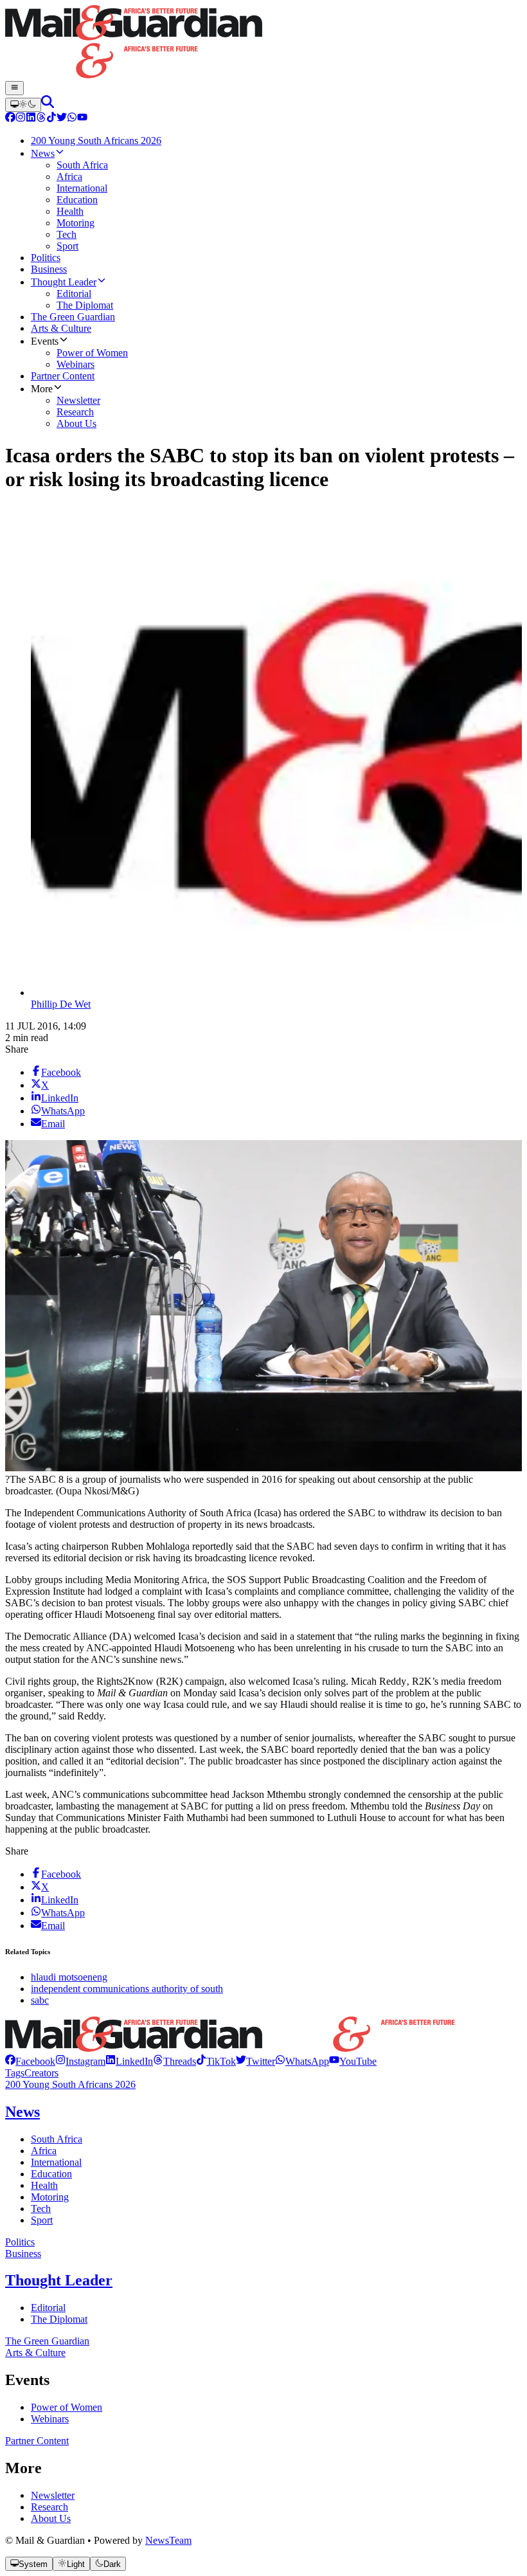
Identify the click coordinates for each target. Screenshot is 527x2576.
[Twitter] (62, 119)
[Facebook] (10, 119)
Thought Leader (59, 2280)
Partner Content (37, 2441)
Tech (41, 2209)
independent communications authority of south (127, 1989)
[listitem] (30, 2061)
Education (51, 2174)
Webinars (50, 2419)
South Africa (57, 2139)
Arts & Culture (35, 2353)
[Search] (48, 104)
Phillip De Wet (61, 1004)
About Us (51, 2518)
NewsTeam (168, 2540)
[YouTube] (82, 119)
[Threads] (41, 119)
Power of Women (67, 2407)
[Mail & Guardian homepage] (263, 43)
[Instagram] (21, 119)
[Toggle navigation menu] (14, 88)
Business (23, 2254)
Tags (15, 2073)
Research (49, 2507)
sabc (40, 2000)
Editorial (48, 2308)
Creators (41, 2073)
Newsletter (53, 2495)
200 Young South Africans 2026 (70, 2084)
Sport (42, 2220)
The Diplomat (59, 2319)
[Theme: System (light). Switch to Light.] (23, 105)
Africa (44, 2151)
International (56, 2162)
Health (44, 2185)
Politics (20, 2242)
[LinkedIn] (31, 119)
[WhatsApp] (72, 119)
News (22, 2112)
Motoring (50, 2197)
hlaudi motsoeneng (69, 1977)
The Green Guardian (47, 2341)
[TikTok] (51, 119)
